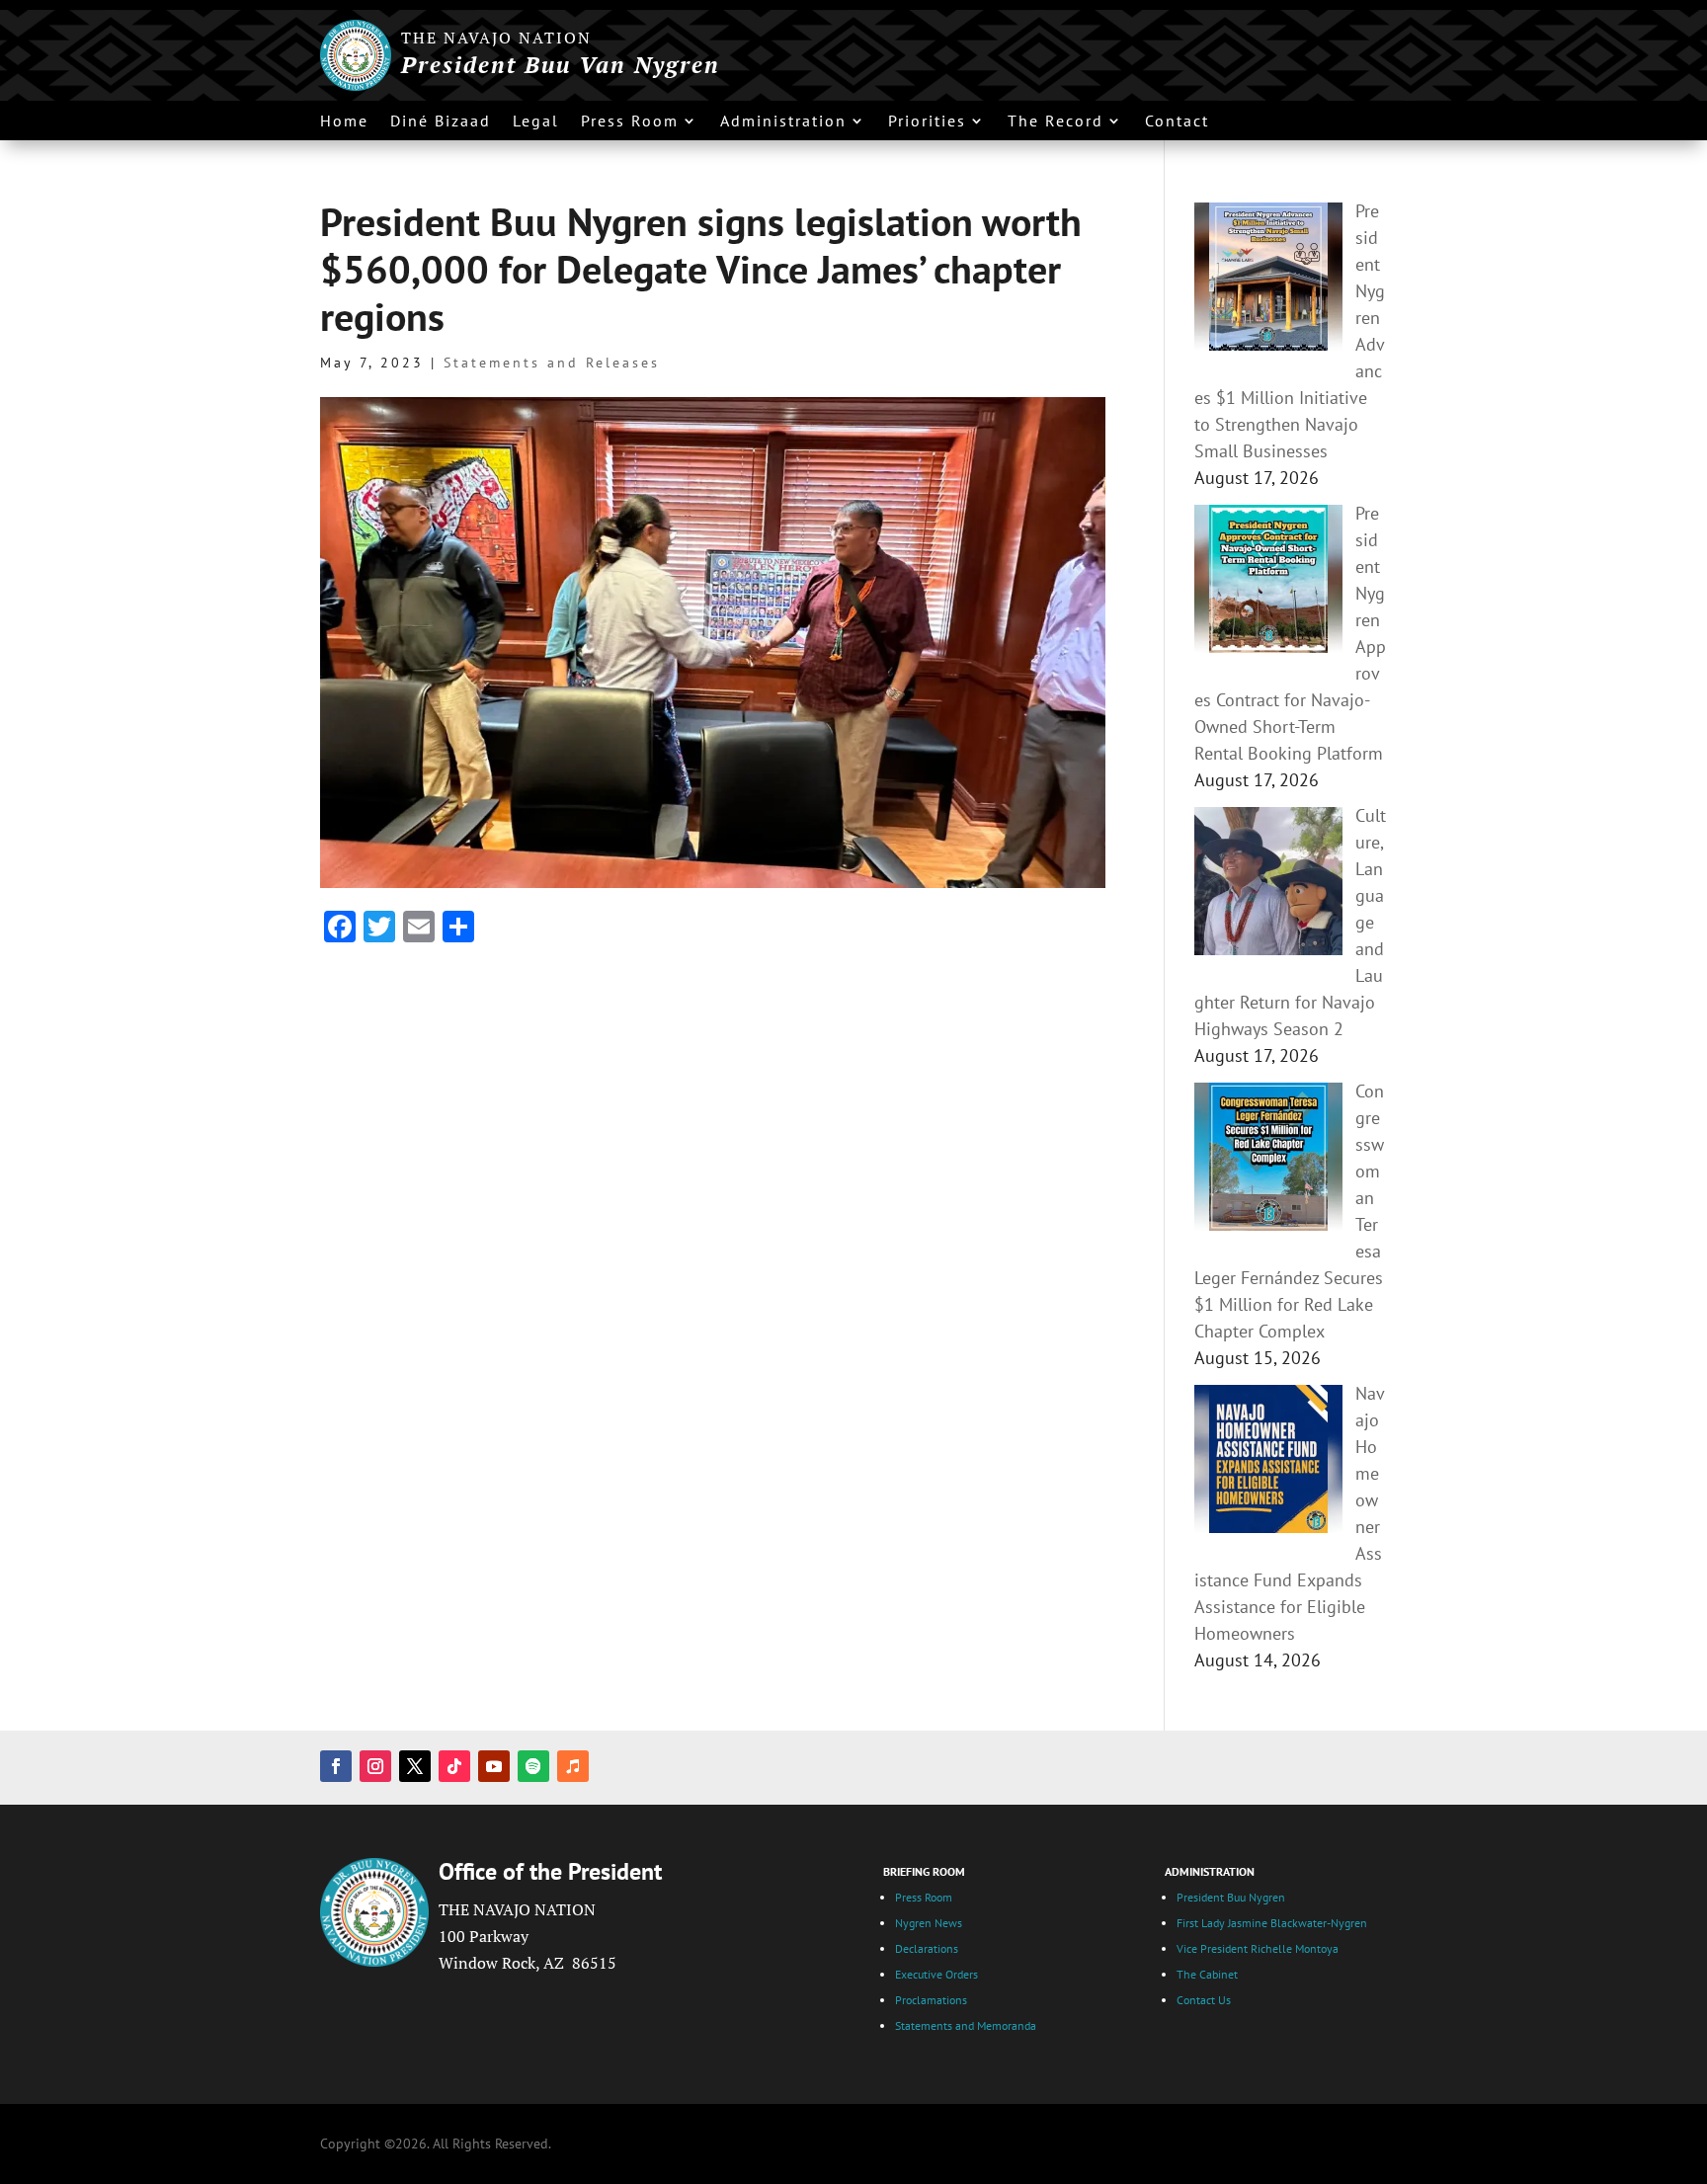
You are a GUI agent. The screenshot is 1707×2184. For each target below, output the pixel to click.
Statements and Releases (552, 363)
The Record (1056, 122)
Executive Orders (936, 1974)
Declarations (927, 1948)
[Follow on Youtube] (494, 1766)
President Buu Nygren (1232, 1897)
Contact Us (1205, 2000)
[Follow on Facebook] (336, 1766)
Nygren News (929, 1923)
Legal (536, 122)
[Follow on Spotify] (533, 1766)
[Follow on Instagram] (375, 1766)
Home (344, 122)
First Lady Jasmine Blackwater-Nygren (1272, 1923)
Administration (783, 122)
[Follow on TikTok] (454, 1766)
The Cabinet (1209, 1974)
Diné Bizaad (441, 122)
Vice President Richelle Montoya (1259, 1948)
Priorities (927, 122)
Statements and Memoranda (966, 2025)
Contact (1177, 122)
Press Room (630, 122)
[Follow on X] (415, 1766)
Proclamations (931, 2000)
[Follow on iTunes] (573, 1766)
